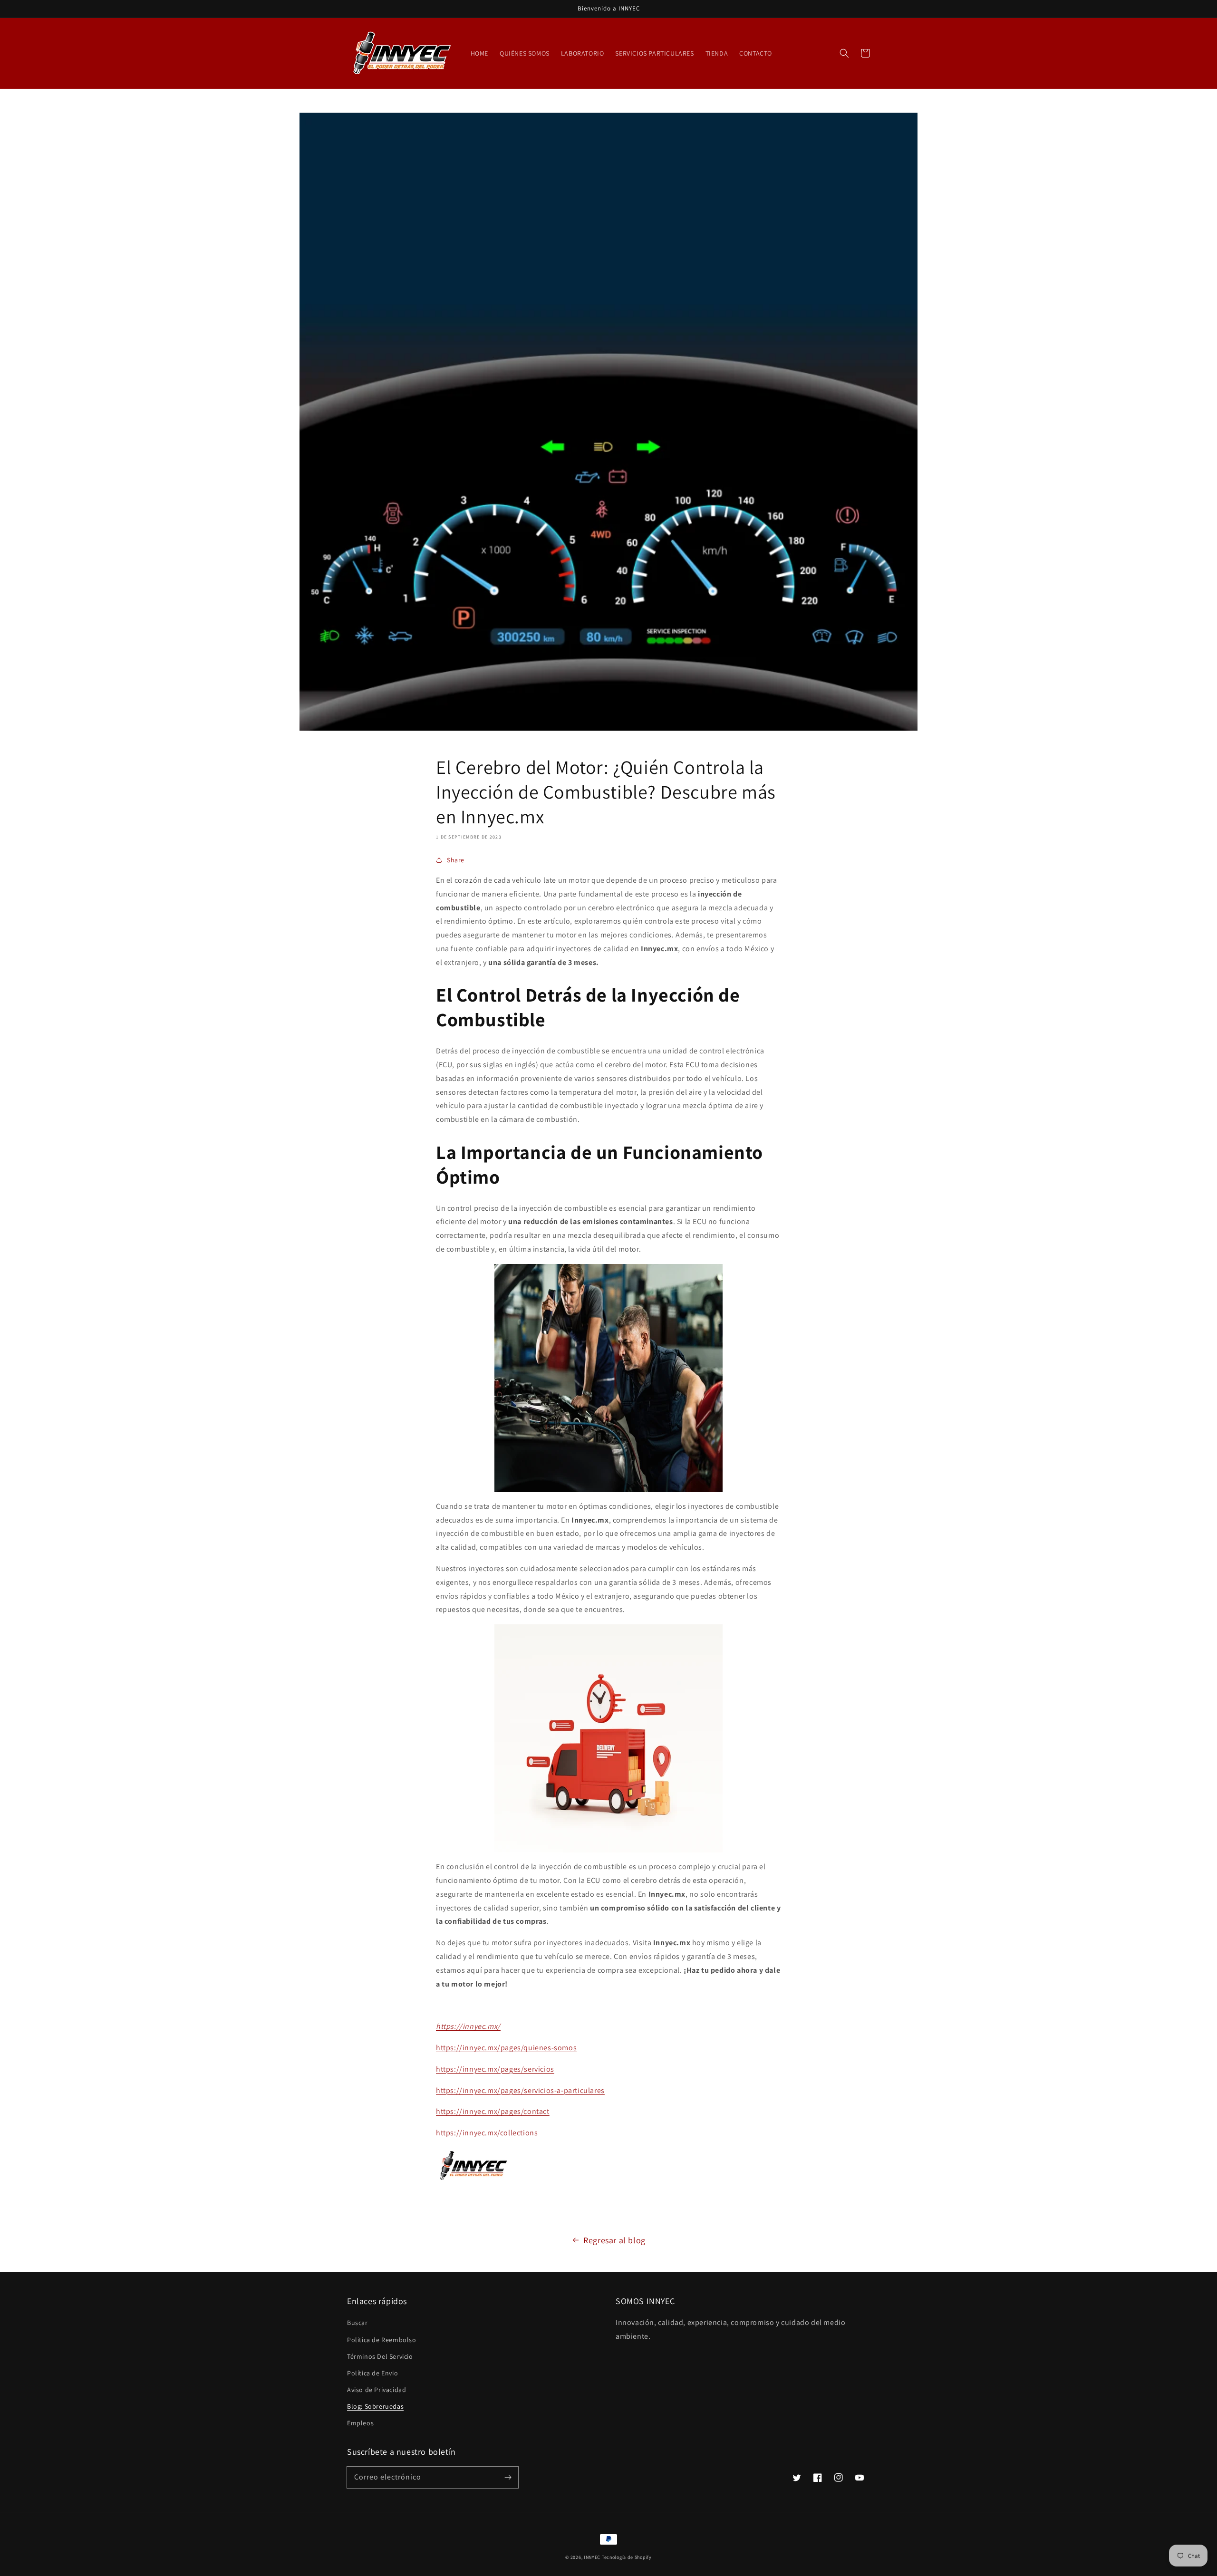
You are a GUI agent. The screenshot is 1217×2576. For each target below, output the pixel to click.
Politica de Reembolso (382, 2340)
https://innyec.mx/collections (487, 2133)
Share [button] (456, 860)
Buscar (357, 2323)
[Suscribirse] (508, 2477)
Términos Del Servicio (380, 2356)
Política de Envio (372, 2373)
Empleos (360, 2423)
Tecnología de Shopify (627, 2557)
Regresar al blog (614, 2240)
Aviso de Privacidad (377, 2390)
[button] (844, 53)
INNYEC (592, 2557)
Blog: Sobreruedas (375, 2406)
